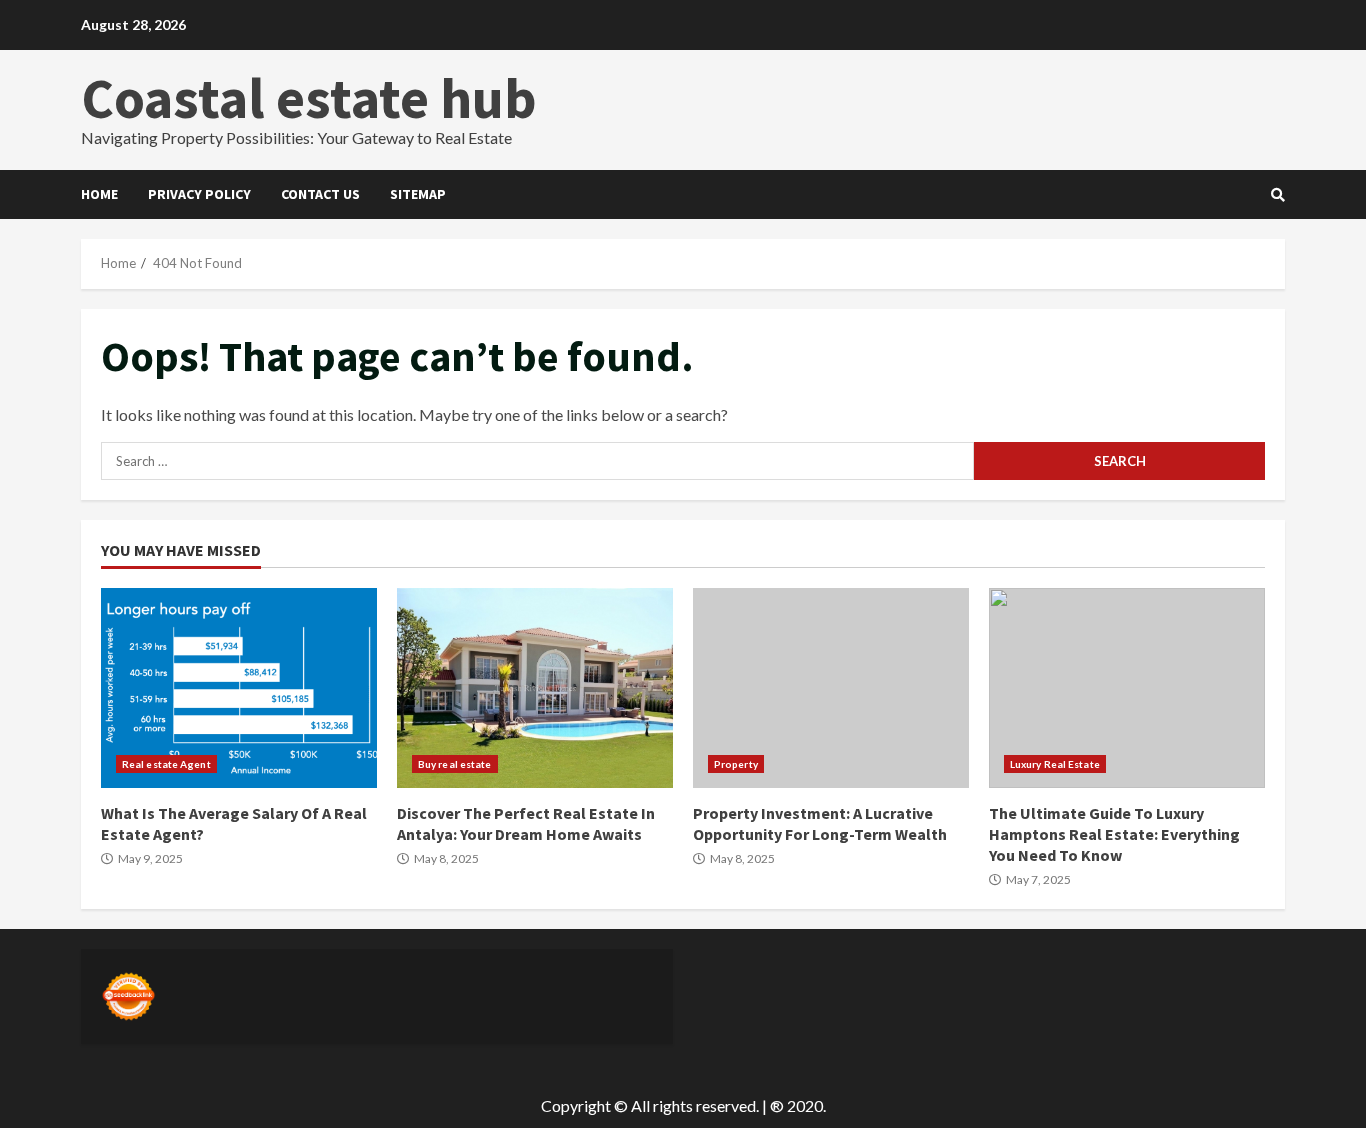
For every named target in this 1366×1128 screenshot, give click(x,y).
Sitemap (418, 194)
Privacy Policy (199, 194)
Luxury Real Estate (1055, 764)
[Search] (1278, 195)
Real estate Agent (166, 764)
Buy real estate (455, 764)
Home (99, 194)
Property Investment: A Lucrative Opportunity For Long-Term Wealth (831, 688)
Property (736, 764)
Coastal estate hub (309, 98)
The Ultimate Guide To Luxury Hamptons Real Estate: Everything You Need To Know (1127, 688)
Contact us (320, 194)
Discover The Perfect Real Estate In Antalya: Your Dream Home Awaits (535, 688)
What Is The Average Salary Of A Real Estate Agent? (239, 688)
